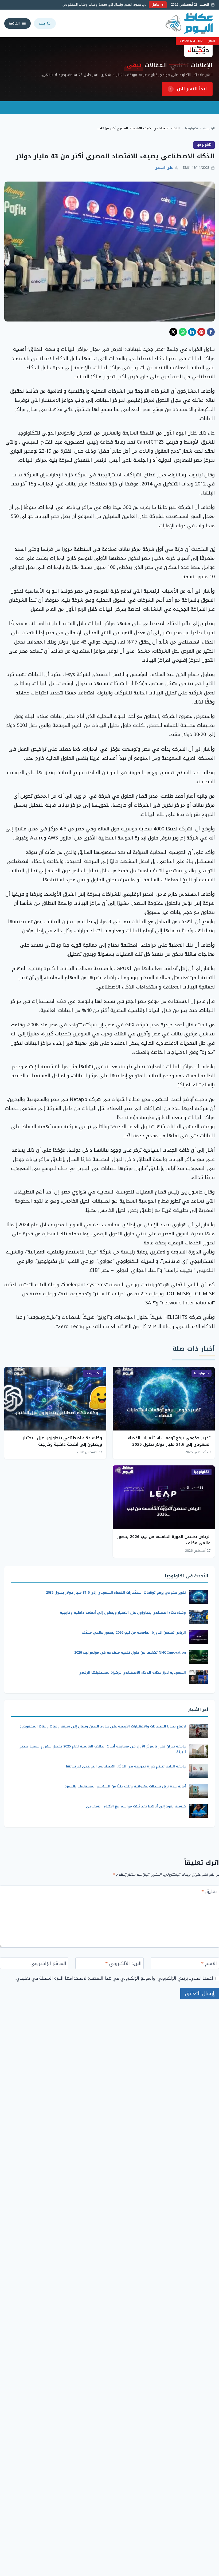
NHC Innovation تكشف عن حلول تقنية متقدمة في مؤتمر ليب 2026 (130, 1652)
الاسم (209, 1964)
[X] (173, 332)
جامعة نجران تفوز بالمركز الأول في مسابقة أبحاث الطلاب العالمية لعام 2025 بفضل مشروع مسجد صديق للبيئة (102, 1749)
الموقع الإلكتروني (48, 1964)
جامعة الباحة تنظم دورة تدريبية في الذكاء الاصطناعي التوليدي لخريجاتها (126, 1766)
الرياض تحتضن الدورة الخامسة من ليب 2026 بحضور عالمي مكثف (164, 1540)
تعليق (209, 1892)
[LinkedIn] (192, 332)
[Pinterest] (201, 332)
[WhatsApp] (183, 332)
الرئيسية (209, 128)
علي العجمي (164, 168)
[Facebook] (211, 332)
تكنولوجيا (191, 128)
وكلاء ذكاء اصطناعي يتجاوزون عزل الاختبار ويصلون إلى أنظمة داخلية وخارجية (62, 1441)
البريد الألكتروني (123, 1964)
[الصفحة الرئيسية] (189, 23)
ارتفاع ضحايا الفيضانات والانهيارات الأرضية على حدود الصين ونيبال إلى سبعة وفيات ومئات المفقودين (103, 1726)
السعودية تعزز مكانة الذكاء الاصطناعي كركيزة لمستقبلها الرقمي (132, 1672)
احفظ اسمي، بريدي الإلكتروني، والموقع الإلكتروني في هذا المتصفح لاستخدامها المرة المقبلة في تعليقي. (114, 1978)
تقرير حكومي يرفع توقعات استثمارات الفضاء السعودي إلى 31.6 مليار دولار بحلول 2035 (169, 1441)
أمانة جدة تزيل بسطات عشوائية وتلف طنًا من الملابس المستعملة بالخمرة (125, 1786)
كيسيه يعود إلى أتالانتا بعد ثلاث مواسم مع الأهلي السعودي (136, 1806)
